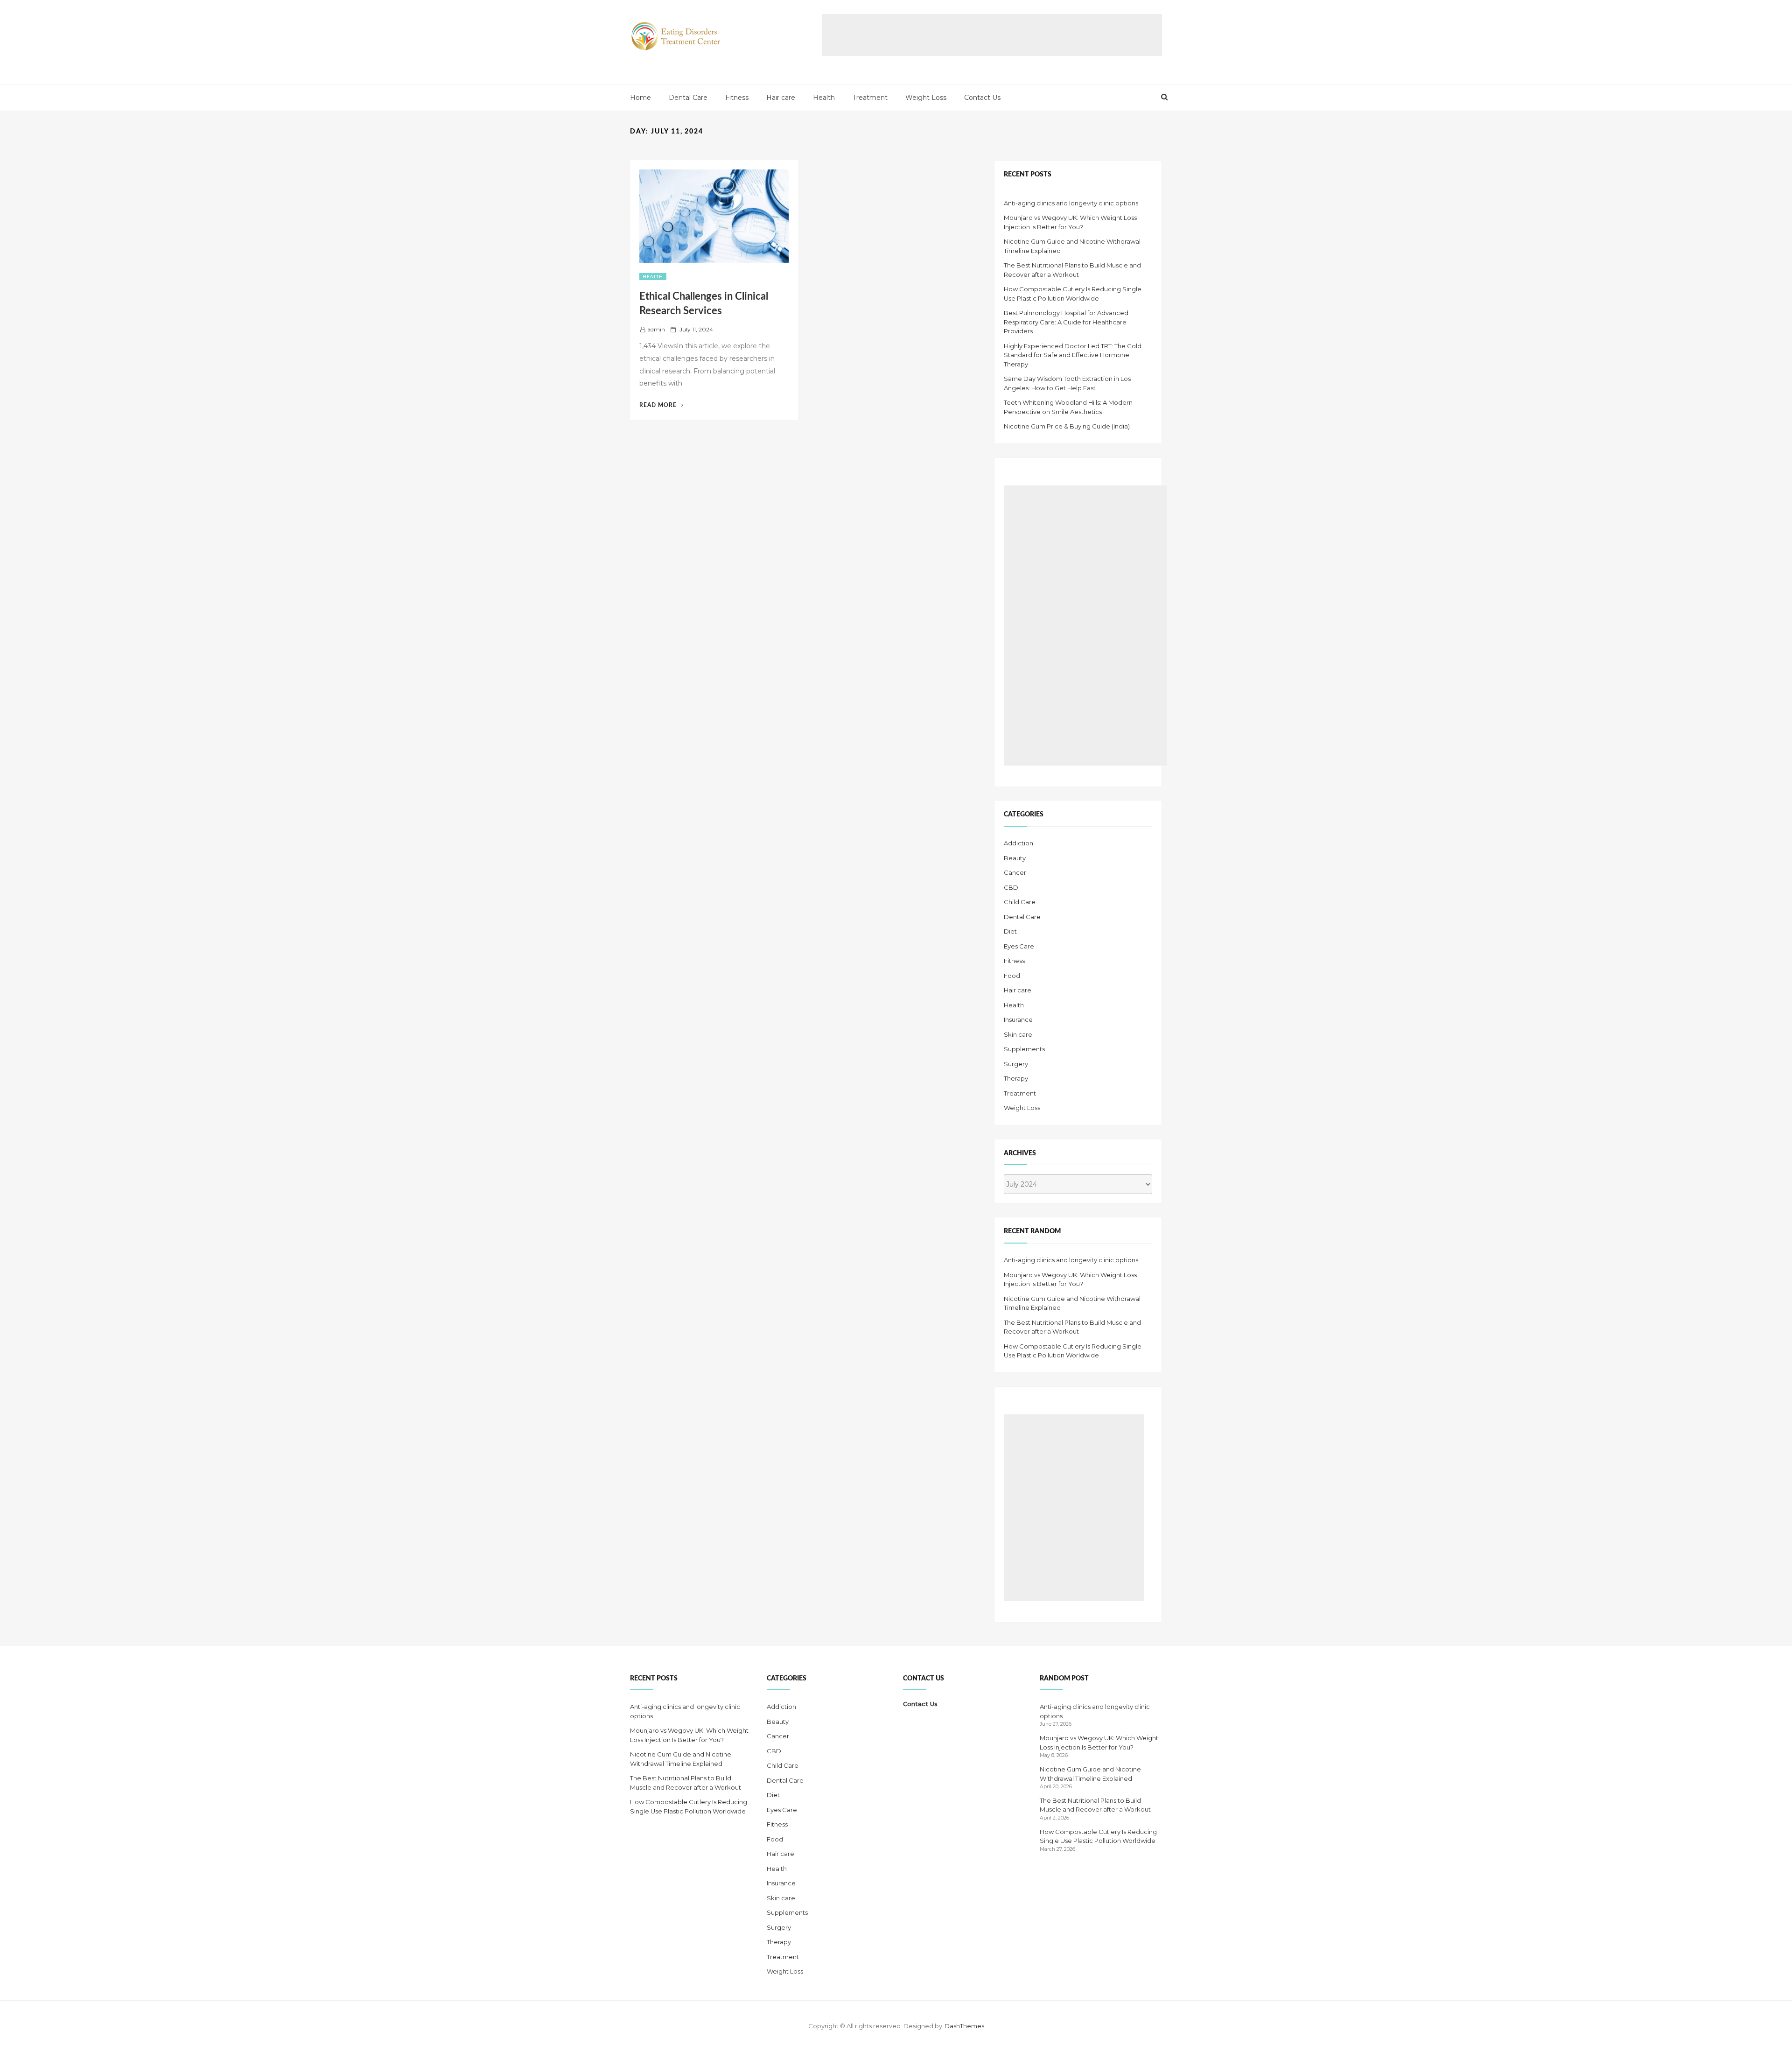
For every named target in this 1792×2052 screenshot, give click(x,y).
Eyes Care (1019, 946)
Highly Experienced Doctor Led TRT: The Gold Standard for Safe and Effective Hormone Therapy (1073, 355)
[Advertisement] (992, 35)
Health (824, 98)
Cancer (1015, 872)
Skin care (1018, 1034)
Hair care (781, 98)
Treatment (870, 98)
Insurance (1018, 1019)
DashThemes (964, 2026)
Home (640, 98)
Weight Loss (926, 98)
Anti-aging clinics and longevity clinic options (1071, 203)
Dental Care (688, 98)
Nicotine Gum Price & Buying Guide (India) (1067, 426)
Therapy (1016, 1078)
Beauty (1015, 858)
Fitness (737, 98)
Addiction (1018, 843)
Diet (1010, 931)
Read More (661, 405)
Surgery (1016, 1064)
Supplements (1024, 1049)
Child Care (1020, 902)
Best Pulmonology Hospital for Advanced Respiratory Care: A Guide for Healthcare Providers (1066, 322)
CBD (1011, 887)
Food (1012, 976)
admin (656, 329)
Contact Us (982, 98)
